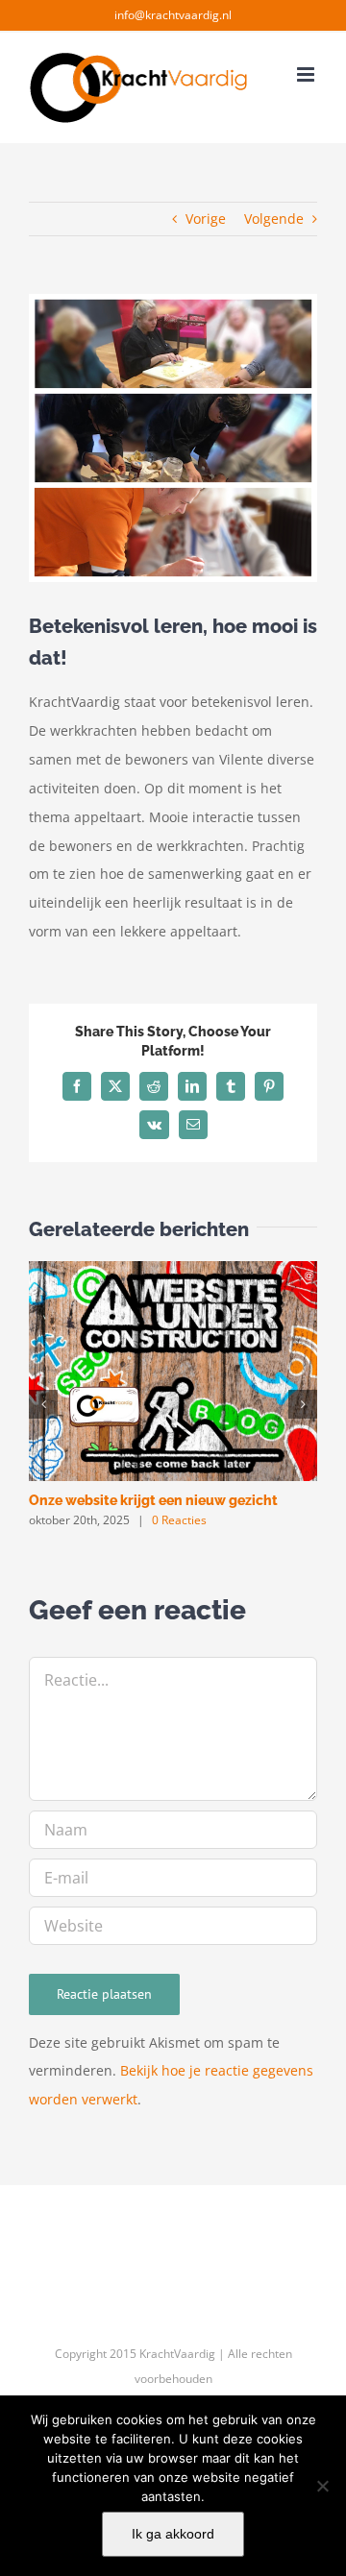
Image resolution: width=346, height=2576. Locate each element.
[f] (322, 2486)
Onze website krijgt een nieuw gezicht (153, 1500)
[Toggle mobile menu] (307, 74)
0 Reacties (179, 1520)
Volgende (274, 219)
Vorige (206, 219)
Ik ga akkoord (173, 2534)
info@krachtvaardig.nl (173, 15)
